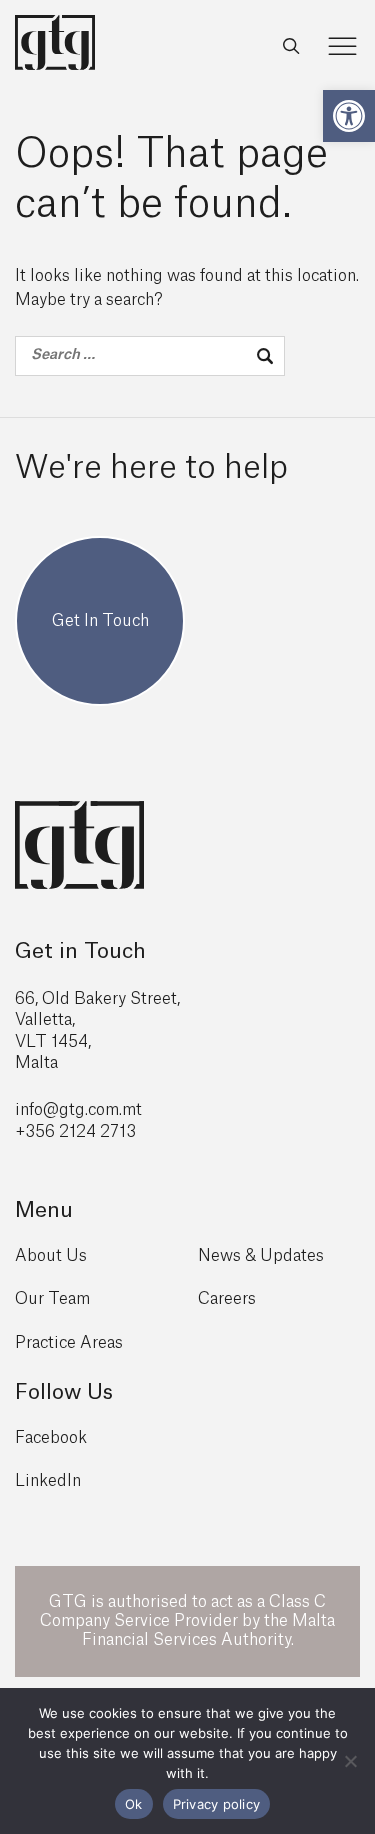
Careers (227, 1299)
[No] (350, 1761)
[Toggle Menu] (343, 46)
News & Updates (261, 1256)
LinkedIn (48, 1481)
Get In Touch (100, 621)
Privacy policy (217, 1804)
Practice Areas (69, 1343)
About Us (51, 1256)
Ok (134, 1804)
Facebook (51, 1438)
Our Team (52, 1299)
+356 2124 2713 (75, 1132)
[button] (349, 116)
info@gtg (50, 1110)
